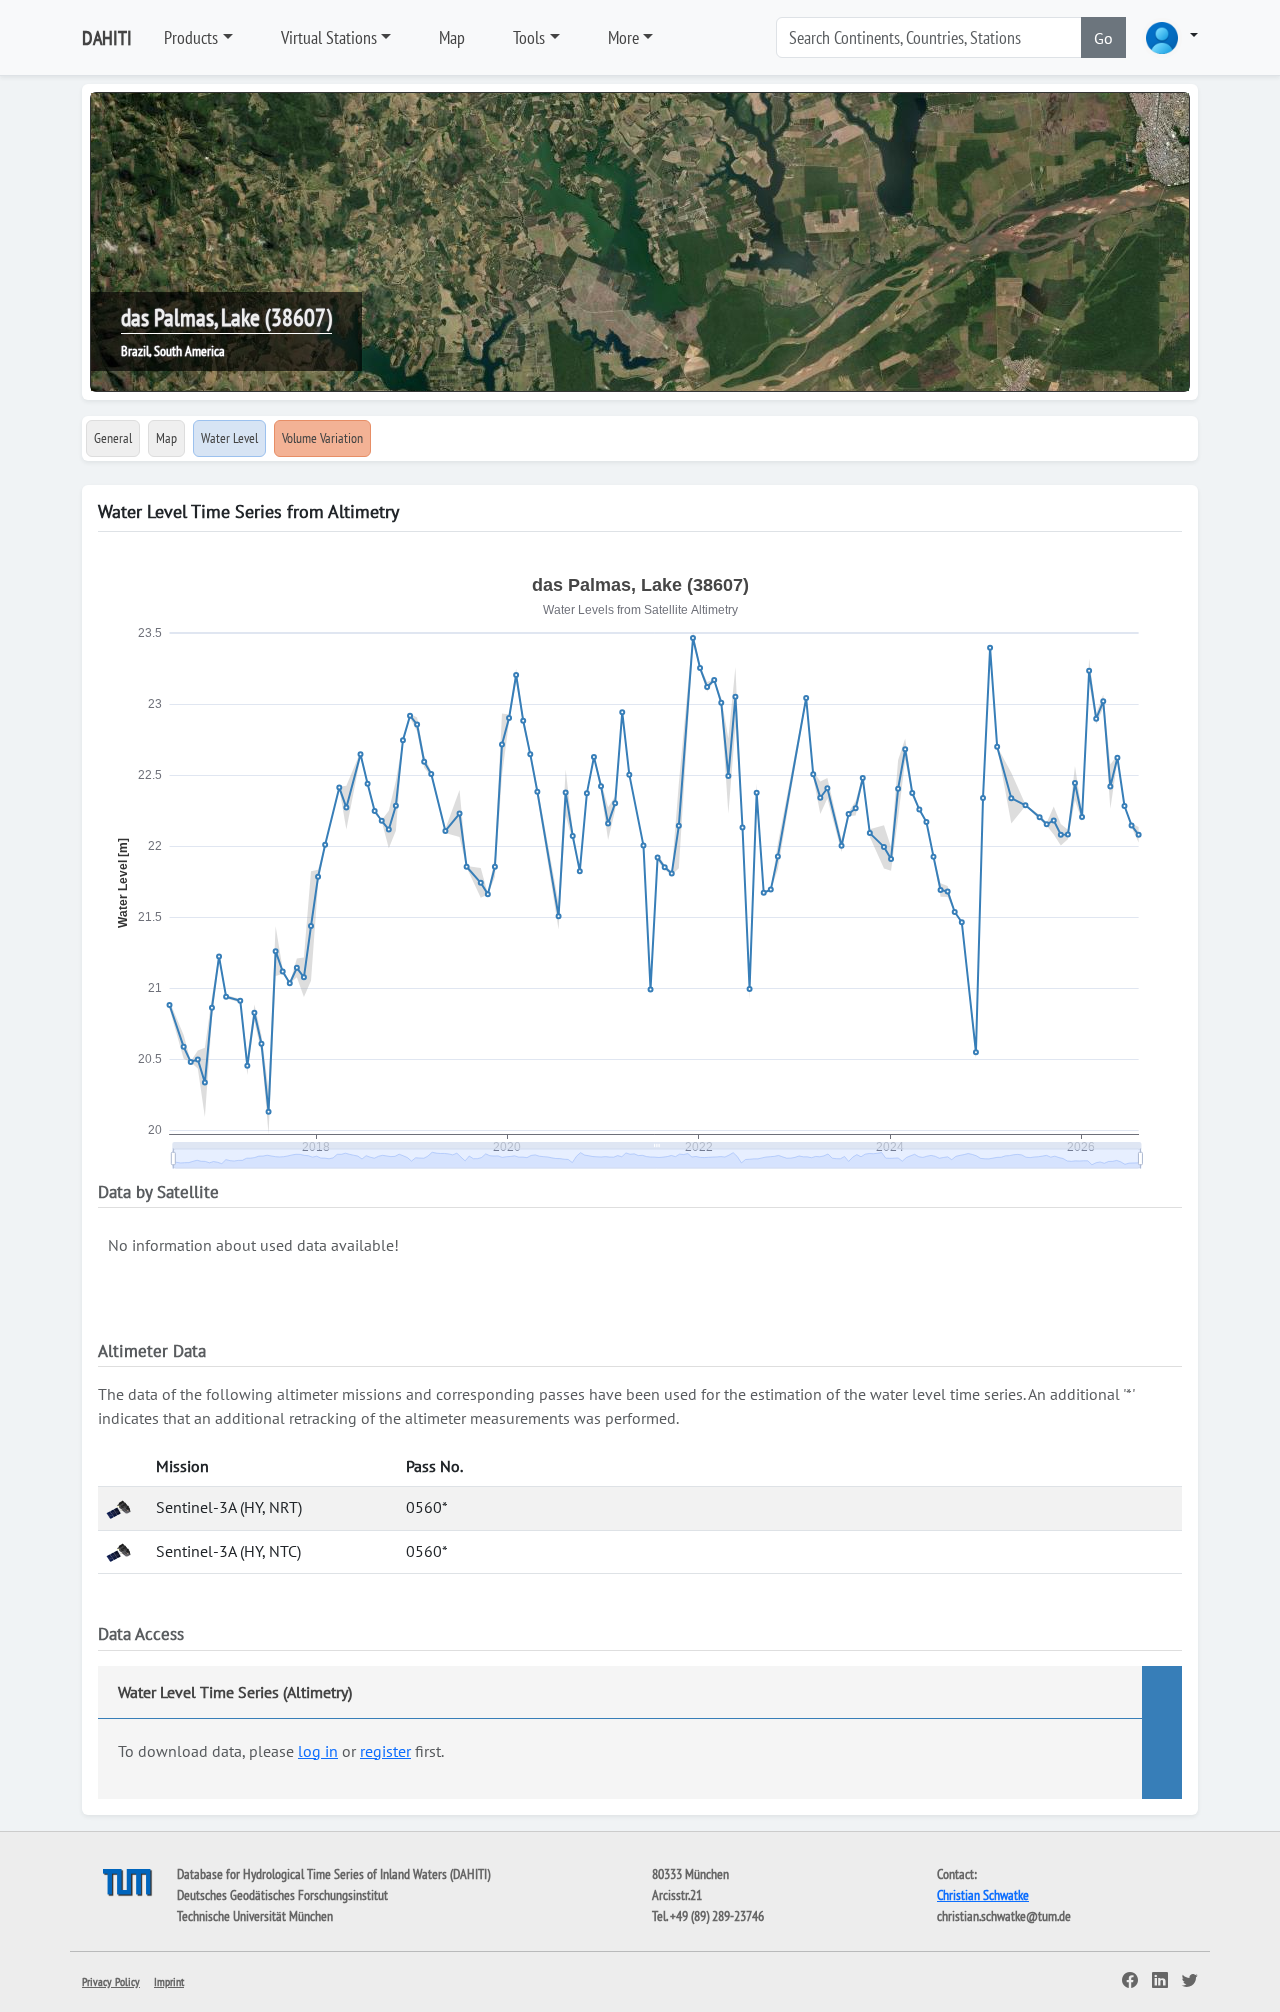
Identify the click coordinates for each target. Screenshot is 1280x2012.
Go (1103, 38)
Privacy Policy (111, 1981)
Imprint (169, 1981)
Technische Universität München (255, 1916)
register (385, 1751)
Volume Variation (322, 438)
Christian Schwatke (983, 1895)
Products (191, 37)
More (623, 37)
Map (452, 37)
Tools (529, 37)
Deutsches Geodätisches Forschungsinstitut (282, 1895)
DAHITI (107, 38)
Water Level (229, 438)
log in (318, 1751)
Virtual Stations (329, 37)
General (113, 438)
